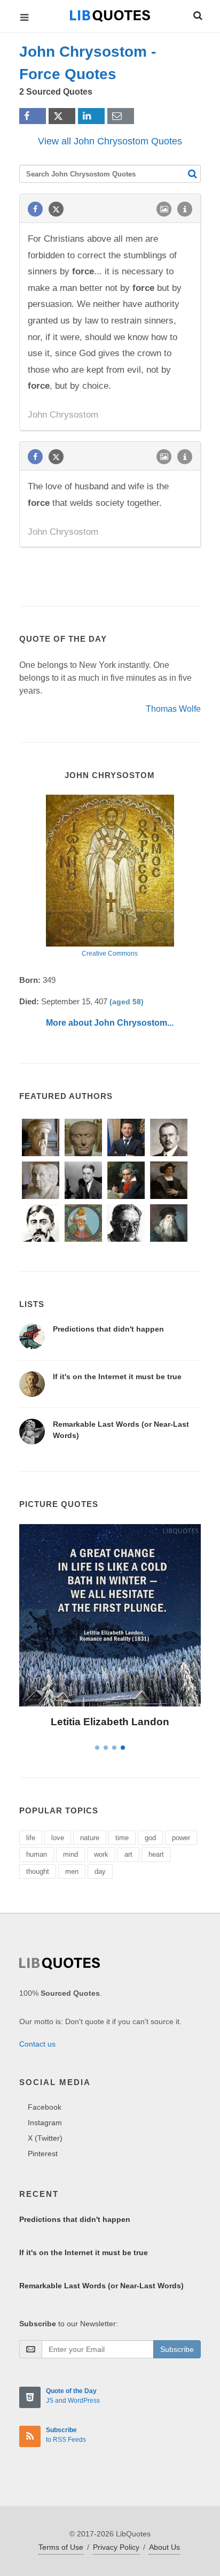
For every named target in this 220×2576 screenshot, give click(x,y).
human (37, 1854)
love (58, 1838)
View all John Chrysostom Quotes (110, 141)
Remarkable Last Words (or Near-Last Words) (101, 2286)
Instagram (45, 2123)
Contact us (37, 2044)
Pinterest (43, 2154)
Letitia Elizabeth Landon (110, 1722)
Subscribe (177, 2349)
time (122, 1838)
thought (38, 1871)
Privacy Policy (116, 2547)
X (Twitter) (45, 2138)
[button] (197, 14)
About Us (164, 2547)
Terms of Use (61, 2547)
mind (70, 1854)
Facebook (45, 2107)
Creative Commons (110, 953)
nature (90, 1838)
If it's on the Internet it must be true (117, 1377)
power (181, 1838)
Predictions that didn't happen (108, 1329)
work (101, 1854)
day (100, 1871)
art (128, 1854)
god (150, 1838)
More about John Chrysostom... (110, 1023)
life (31, 1838)
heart (156, 1854)
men (72, 1871)
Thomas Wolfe (173, 709)
